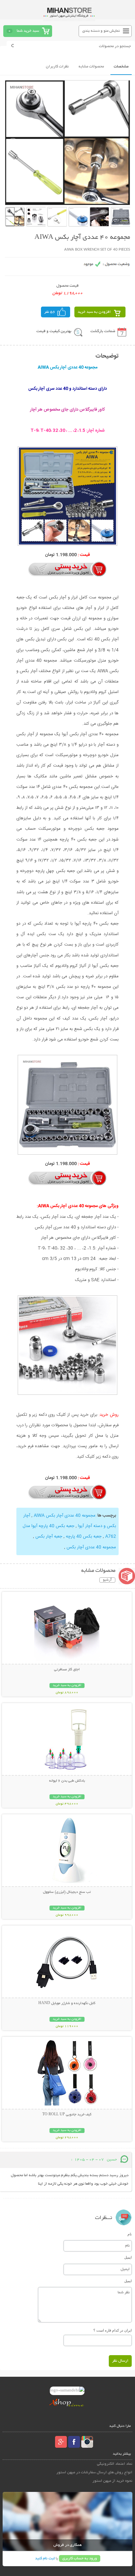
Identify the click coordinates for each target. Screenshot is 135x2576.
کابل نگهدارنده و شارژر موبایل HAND (67, 2003)
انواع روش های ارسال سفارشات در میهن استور (94, 2472)
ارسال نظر (120, 2361)
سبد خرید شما (28, 31)
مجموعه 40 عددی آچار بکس (91, 1547)
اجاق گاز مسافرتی (67, 1670)
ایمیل (128, 2257)
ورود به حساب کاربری (80, 2558)
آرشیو (107, 1580)
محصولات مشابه (91, 67)
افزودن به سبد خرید (94, 312)
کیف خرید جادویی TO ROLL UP (67, 2115)
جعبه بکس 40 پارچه (83, 1537)
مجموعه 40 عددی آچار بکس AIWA (64, 1516)
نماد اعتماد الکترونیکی (115, 2464)
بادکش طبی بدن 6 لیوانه (67, 1781)
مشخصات (121, 67)
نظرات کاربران (57, 67)
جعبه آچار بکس (48, 1537)
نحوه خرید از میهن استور (112, 2481)
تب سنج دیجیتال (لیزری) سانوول (67, 1892)
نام (130, 2234)
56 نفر (50, 312)
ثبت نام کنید (45, 2558)
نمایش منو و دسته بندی (101, 31)
